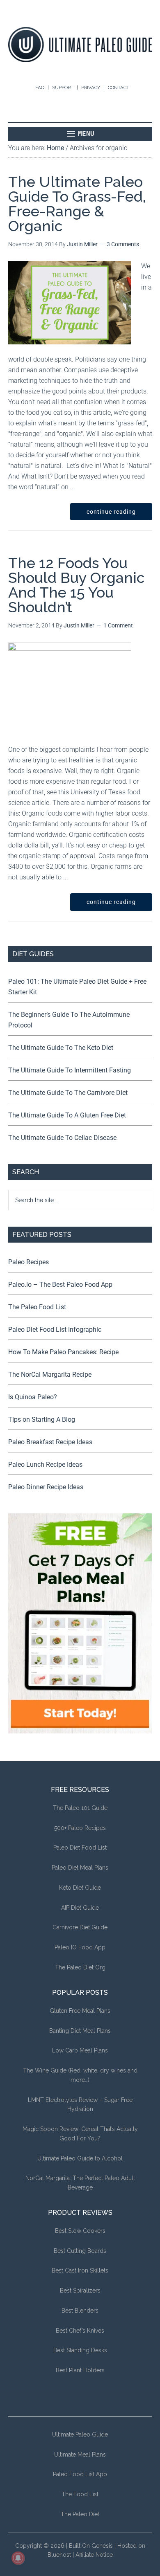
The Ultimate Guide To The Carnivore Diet (68, 1093)
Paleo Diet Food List (80, 1848)
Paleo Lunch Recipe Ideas (45, 1464)
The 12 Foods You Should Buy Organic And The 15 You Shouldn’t (77, 585)
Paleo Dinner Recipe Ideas (46, 1487)
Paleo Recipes (29, 1262)
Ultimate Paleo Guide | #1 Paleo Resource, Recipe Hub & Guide (80, 45)
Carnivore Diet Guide (80, 1927)
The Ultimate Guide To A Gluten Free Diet (67, 1115)
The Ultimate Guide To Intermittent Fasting (70, 1070)
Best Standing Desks (80, 2350)
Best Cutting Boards (80, 2251)
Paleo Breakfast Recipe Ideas (50, 1442)
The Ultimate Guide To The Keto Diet (61, 1048)
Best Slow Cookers (80, 2231)
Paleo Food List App (80, 2474)
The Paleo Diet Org (80, 1967)
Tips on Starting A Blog (42, 1419)
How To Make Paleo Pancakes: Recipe (63, 1352)
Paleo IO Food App (80, 1947)
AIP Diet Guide (80, 1908)
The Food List (80, 2494)
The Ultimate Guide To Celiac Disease (62, 1138)
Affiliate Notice (94, 2555)
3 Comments (123, 244)
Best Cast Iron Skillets (80, 2270)
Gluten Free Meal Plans (80, 2011)
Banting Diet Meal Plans (80, 2031)
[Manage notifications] (18, 2558)
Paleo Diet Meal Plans (80, 1868)
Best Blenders (80, 2311)
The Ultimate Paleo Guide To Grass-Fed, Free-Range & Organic (77, 204)
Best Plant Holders (80, 2370)
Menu (86, 134)
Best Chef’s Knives (80, 2331)
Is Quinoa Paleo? (33, 1397)
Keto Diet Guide (80, 1888)
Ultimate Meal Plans (80, 2455)
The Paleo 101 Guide (80, 1808)
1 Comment (118, 625)
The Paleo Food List (37, 1307)
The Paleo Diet (80, 2514)
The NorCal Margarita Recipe (50, 1375)
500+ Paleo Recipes (80, 1828)
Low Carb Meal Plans (80, 2050)
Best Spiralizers (80, 2291)
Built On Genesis (91, 2546)
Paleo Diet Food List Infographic (55, 1330)
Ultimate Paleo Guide (80, 2434)
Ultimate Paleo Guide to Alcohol (80, 2158)
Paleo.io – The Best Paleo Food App (60, 1285)
